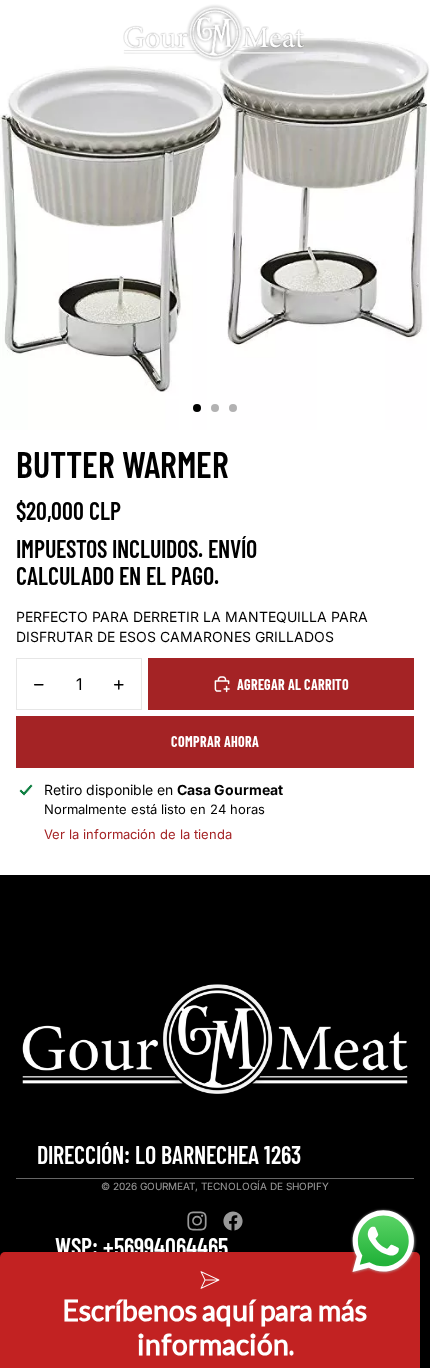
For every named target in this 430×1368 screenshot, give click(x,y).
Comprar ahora (215, 741)
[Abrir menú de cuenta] (362, 33)
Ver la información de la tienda (138, 834)
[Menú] (23, 33)
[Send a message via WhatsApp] (383, 1241)
